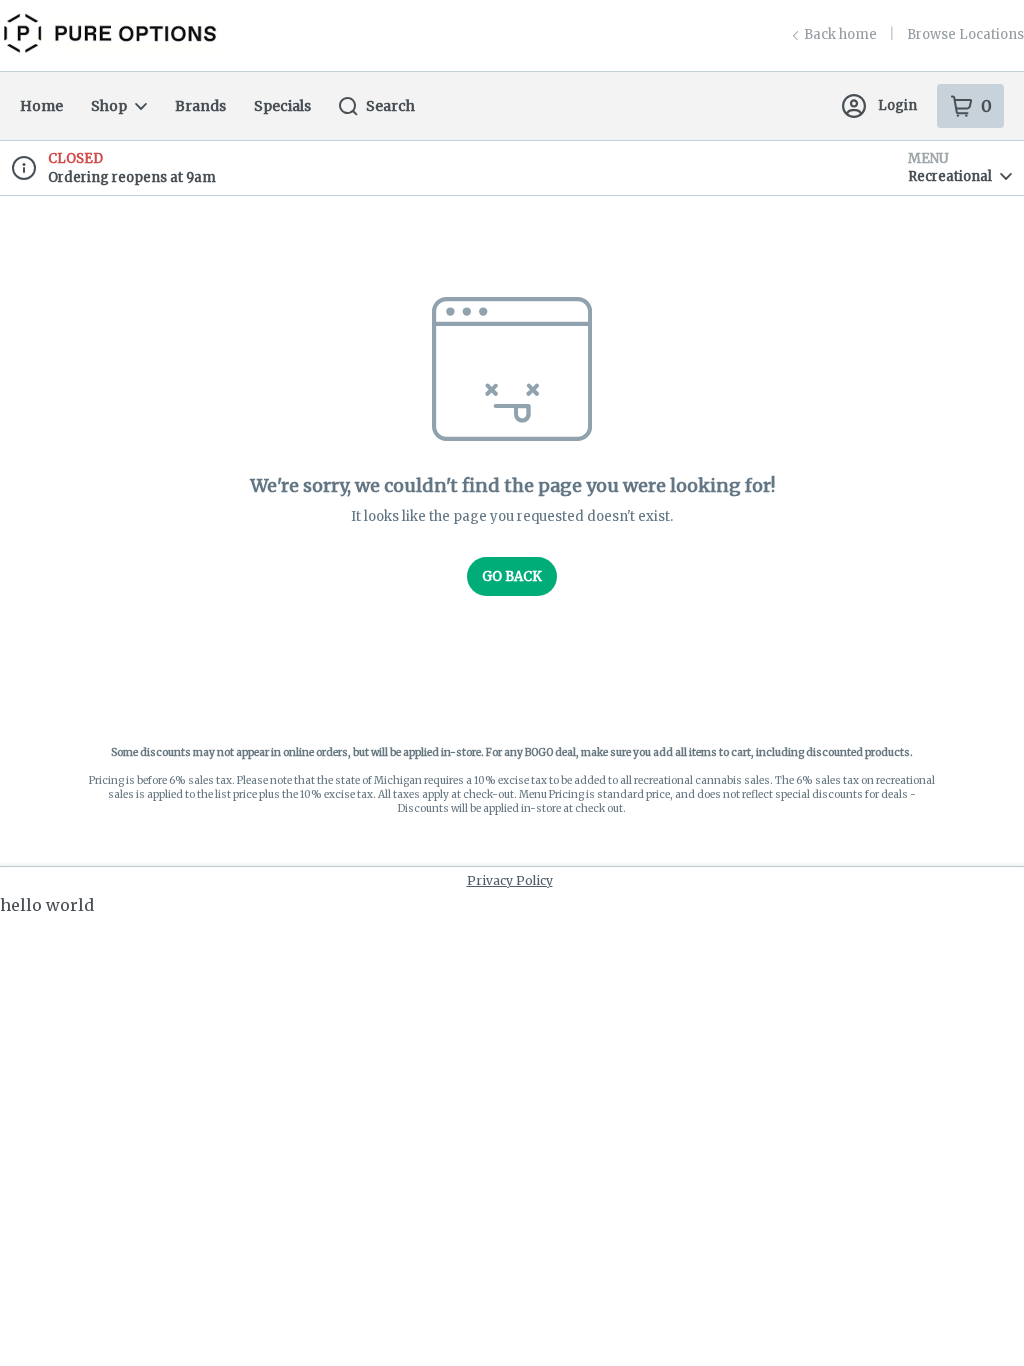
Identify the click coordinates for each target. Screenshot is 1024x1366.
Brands (200, 106)
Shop (109, 106)
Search (390, 106)
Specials (282, 106)
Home (41, 106)
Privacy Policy (510, 880)
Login (897, 105)
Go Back (512, 576)
